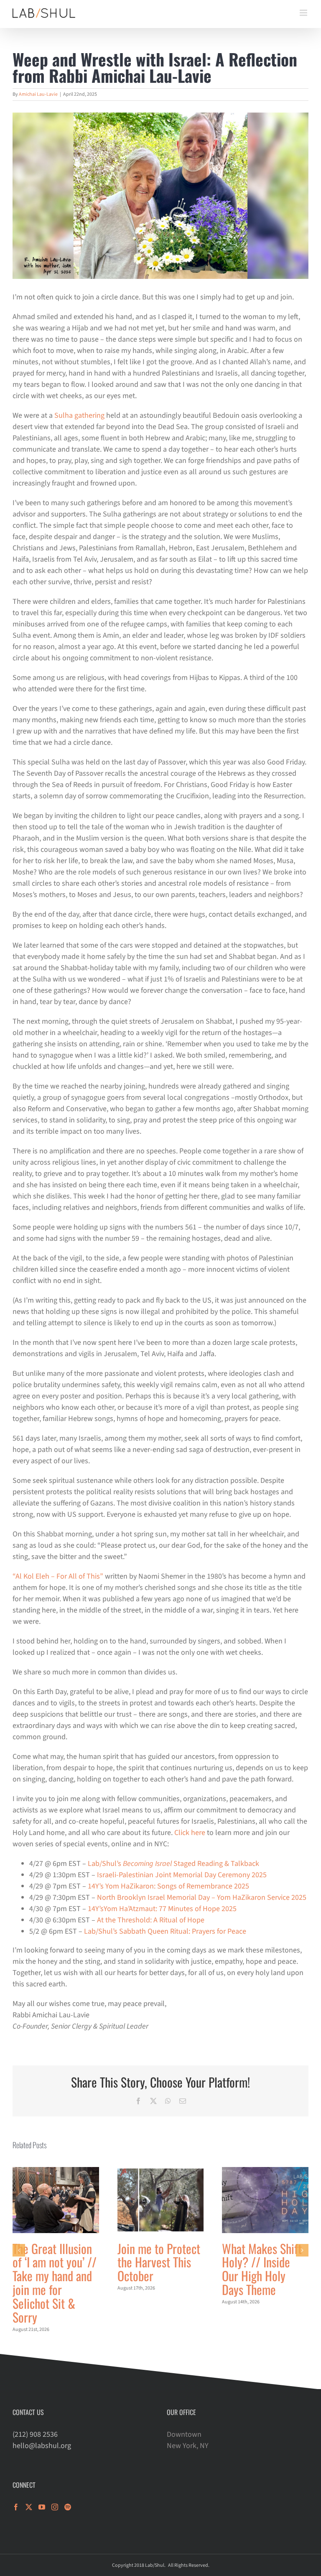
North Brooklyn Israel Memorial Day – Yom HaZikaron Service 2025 (202, 1897)
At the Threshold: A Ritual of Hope (151, 1920)
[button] (19, 2250)
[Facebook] (16, 2507)
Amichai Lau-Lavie (38, 94)
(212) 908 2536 (35, 2434)
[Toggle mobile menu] (304, 13)
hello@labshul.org (42, 2446)
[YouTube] (42, 2507)
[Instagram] (55, 2507)
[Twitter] (29, 2507)
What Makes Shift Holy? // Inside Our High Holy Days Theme (262, 2269)
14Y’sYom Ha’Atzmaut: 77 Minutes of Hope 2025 (162, 1909)
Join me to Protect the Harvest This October (159, 2262)
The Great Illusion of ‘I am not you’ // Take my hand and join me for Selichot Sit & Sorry (55, 2283)
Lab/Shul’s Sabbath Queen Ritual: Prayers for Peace (165, 1931)
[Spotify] (68, 2507)
